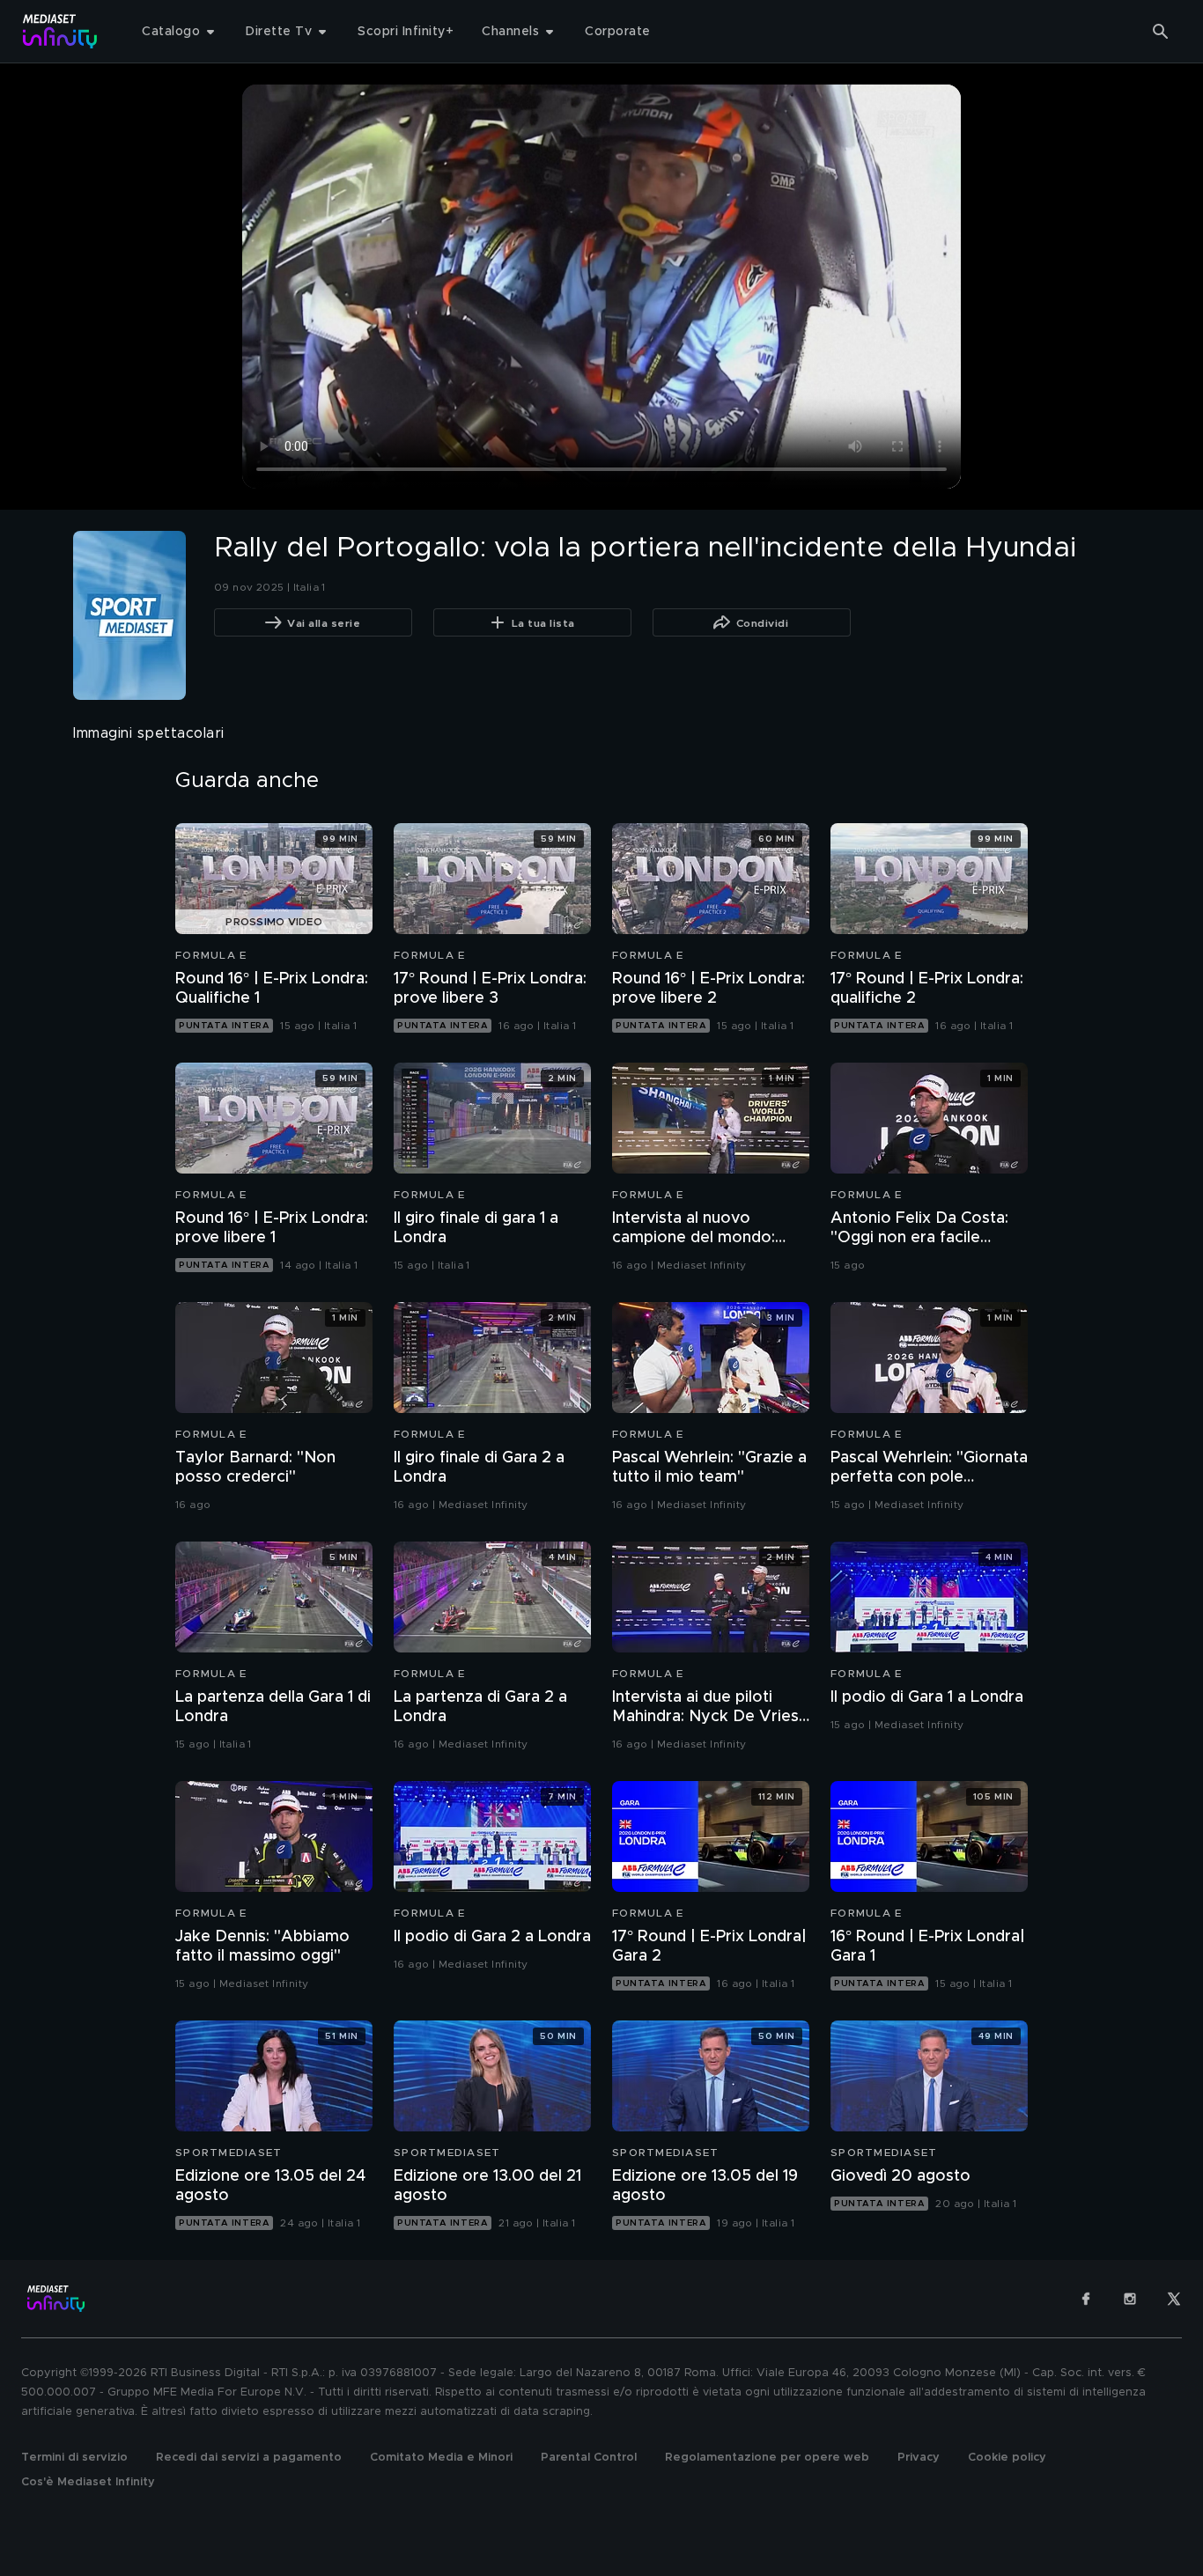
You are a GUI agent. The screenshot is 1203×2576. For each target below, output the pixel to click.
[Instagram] (1130, 2299)
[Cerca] (1161, 32)
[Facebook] (1086, 2299)
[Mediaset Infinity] (60, 31)
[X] (1174, 2299)
